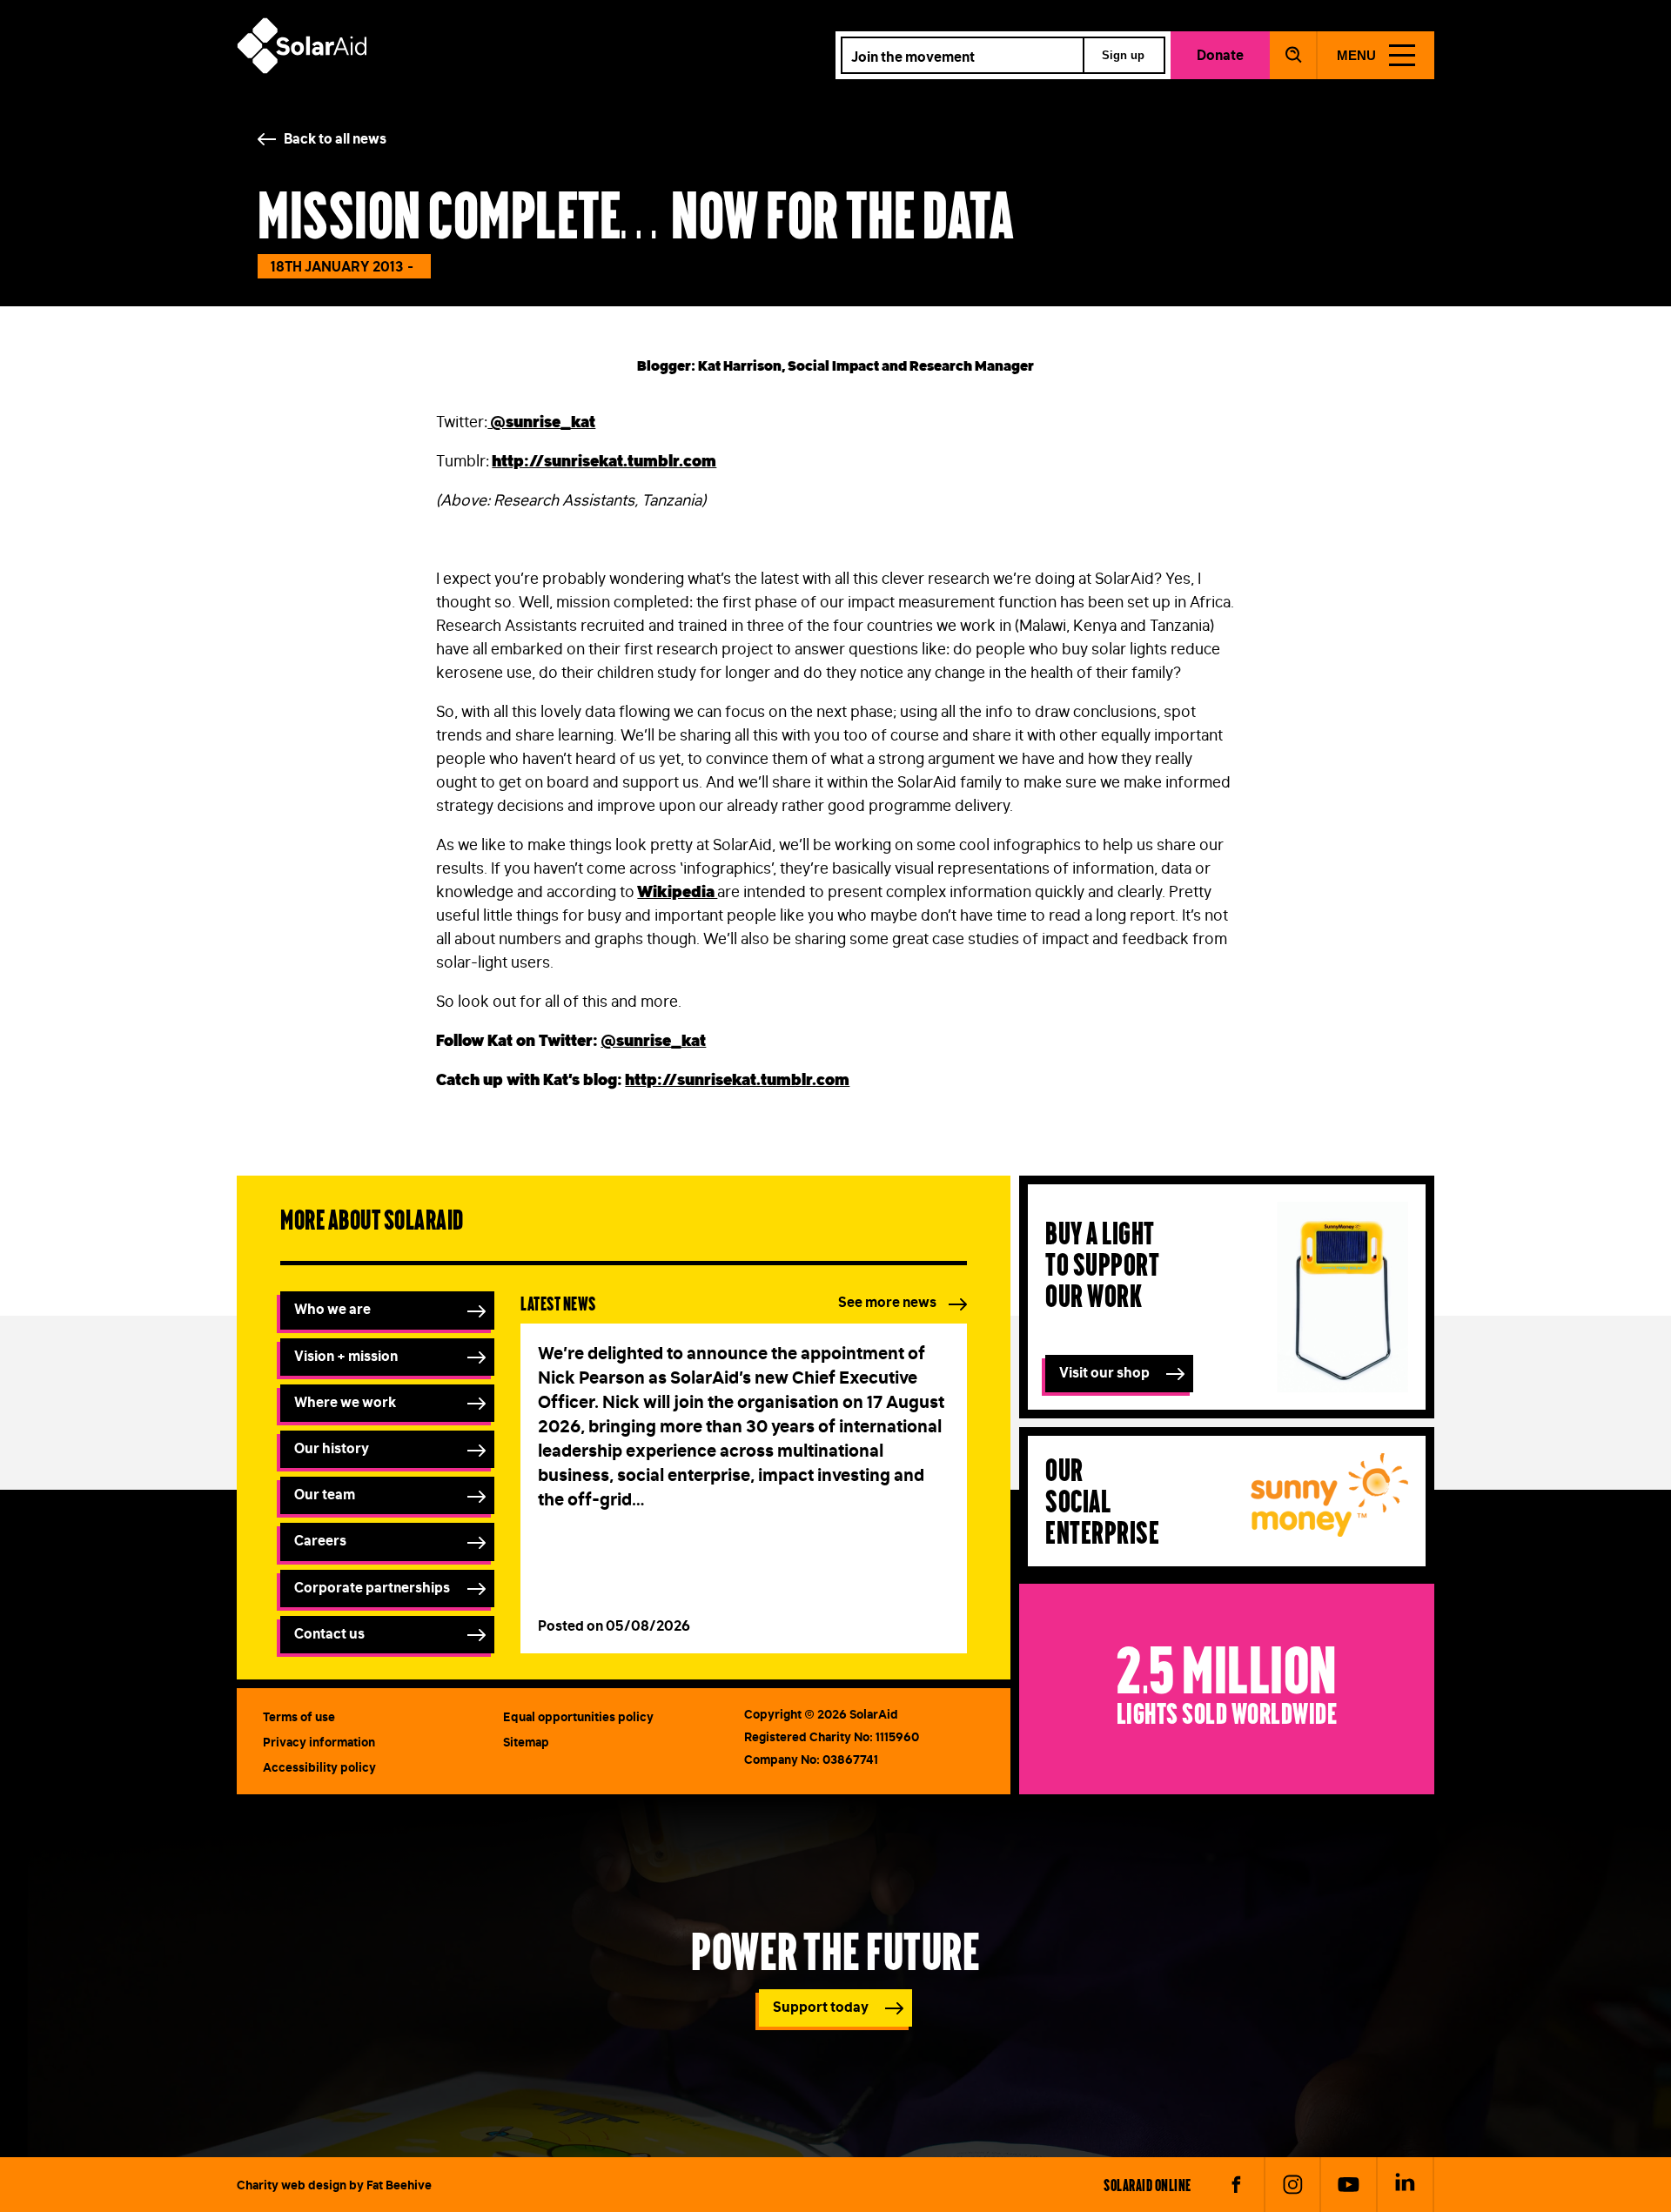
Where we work (345, 1402)
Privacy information (319, 1742)
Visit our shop (1104, 1372)
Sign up (1123, 55)
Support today (821, 2007)
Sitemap (526, 1742)
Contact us (329, 1633)
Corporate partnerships (372, 1587)
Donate (1220, 55)
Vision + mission (346, 1356)
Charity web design (292, 2185)
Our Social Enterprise (1102, 1500)
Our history (332, 1448)
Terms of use (299, 1717)
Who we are (332, 1309)
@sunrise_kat (653, 1041)
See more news (887, 1302)
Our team (325, 1494)
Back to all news (335, 138)
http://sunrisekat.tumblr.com (737, 1080)
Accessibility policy (319, 1767)
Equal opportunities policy (578, 1717)
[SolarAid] (302, 69)
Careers (320, 1540)
